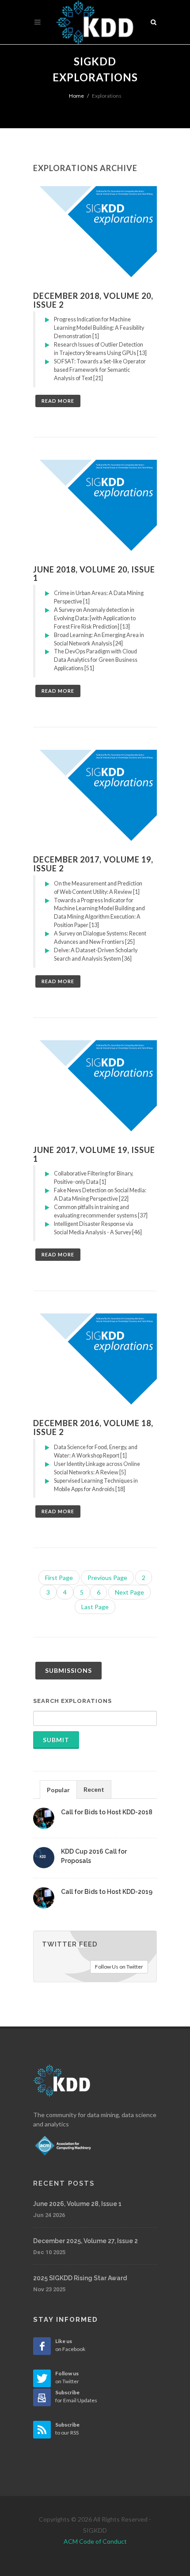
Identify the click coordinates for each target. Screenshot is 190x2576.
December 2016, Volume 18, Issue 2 (93, 1427)
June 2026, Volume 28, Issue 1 (77, 2204)
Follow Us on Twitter (119, 1967)
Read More (58, 401)
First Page (59, 1578)
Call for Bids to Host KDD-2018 (107, 1812)
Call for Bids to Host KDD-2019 (107, 1892)
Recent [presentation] (94, 1789)
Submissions (68, 1670)
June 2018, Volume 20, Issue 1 (94, 574)
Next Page (129, 1592)
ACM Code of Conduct (95, 2541)
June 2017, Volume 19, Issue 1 (94, 1154)
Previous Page (107, 1578)
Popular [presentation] (58, 1790)
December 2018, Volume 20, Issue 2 (93, 300)
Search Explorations (72, 1701)
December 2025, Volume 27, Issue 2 (85, 2241)
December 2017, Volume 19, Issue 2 (93, 864)
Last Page (95, 1607)
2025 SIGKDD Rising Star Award (80, 2278)
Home (76, 96)
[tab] (58, 1789)
